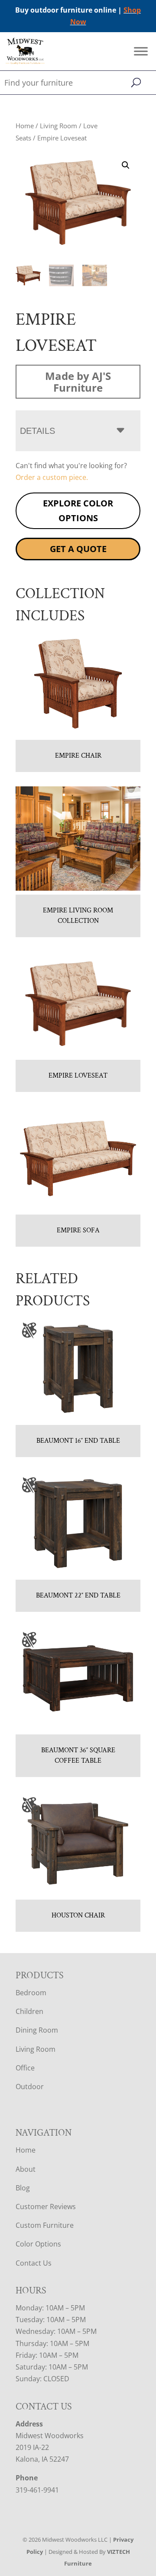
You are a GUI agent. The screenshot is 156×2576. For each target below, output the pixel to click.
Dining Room (37, 2030)
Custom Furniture (45, 2225)
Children (29, 2011)
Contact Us (34, 2263)
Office (25, 2068)
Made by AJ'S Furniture (78, 382)
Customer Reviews (46, 2207)
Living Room (58, 126)
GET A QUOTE (78, 549)
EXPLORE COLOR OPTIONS (78, 511)
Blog (23, 2188)
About (26, 2169)
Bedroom (31, 1993)
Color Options (38, 2244)
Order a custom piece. (52, 477)
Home (25, 126)
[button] (126, 165)
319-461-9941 (37, 2490)
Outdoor (30, 2087)
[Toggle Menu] (141, 52)
